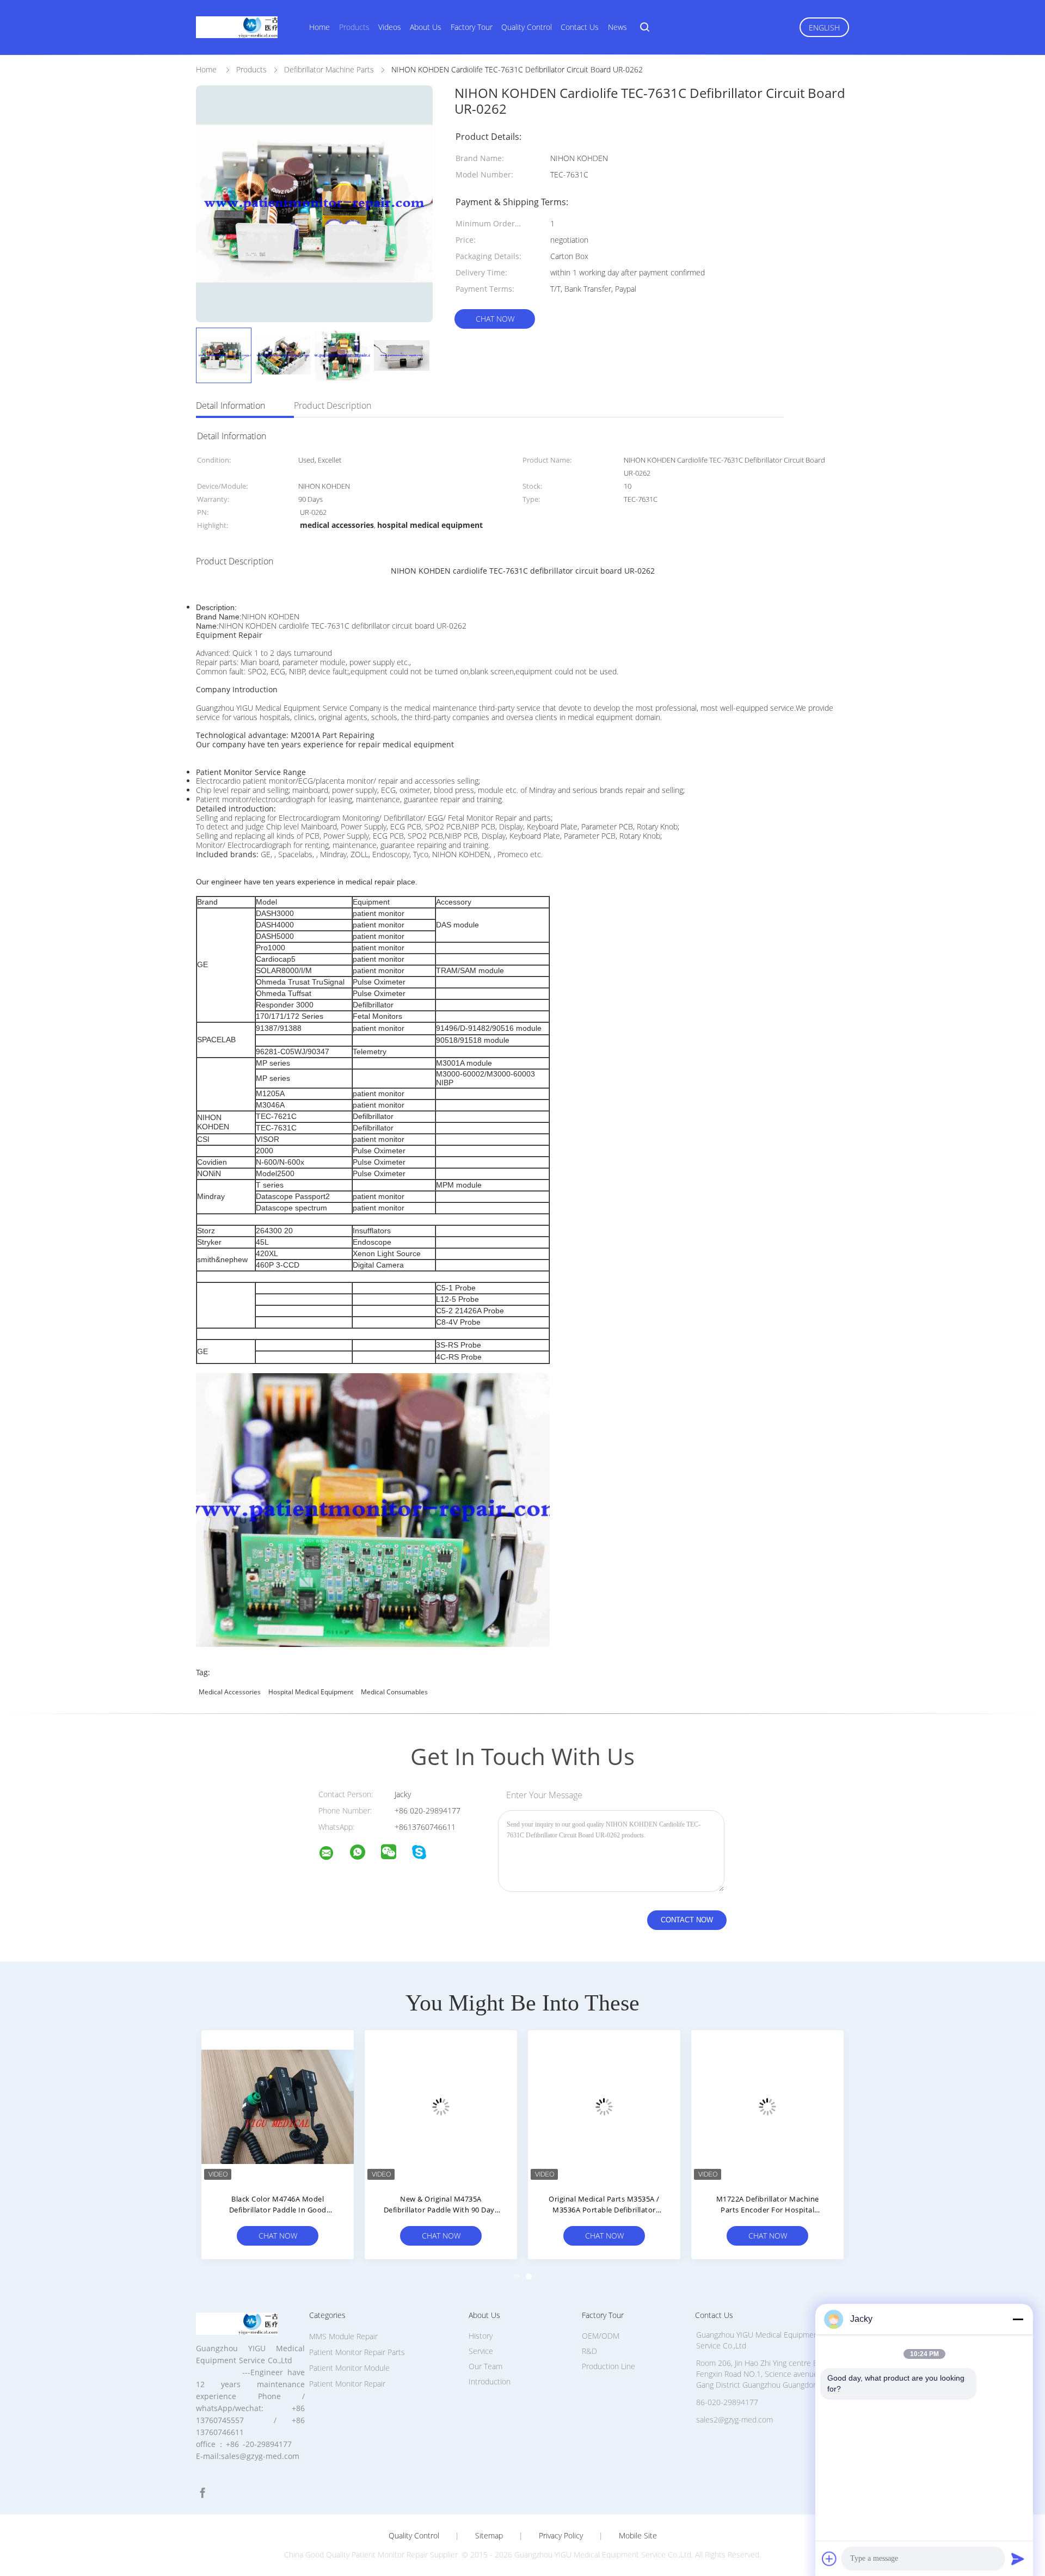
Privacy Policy (561, 2536)
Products (354, 27)
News (617, 27)
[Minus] (1018, 2319)
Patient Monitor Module (349, 2368)
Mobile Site (638, 2536)
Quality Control (527, 27)
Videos (390, 27)
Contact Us (580, 27)
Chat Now (495, 319)
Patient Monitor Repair (347, 2384)
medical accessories (230, 1692)
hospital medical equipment (311, 1692)
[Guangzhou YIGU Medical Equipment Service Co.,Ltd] (333, 1855)
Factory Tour (472, 27)
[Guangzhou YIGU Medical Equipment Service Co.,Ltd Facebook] (202, 2493)
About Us (426, 27)
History (481, 2336)
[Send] (1018, 2559)
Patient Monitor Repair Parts (357, 2352)
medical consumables (394, 1692)
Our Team (485, 2366)
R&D (589, 2351)
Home (319, 27)
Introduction (490, 2381)
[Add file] (829, 2559)
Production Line (608, 2366)
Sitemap (489, 2536)
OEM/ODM (601, 2336)
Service (481, 2351)
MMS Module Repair (343, 2336)
